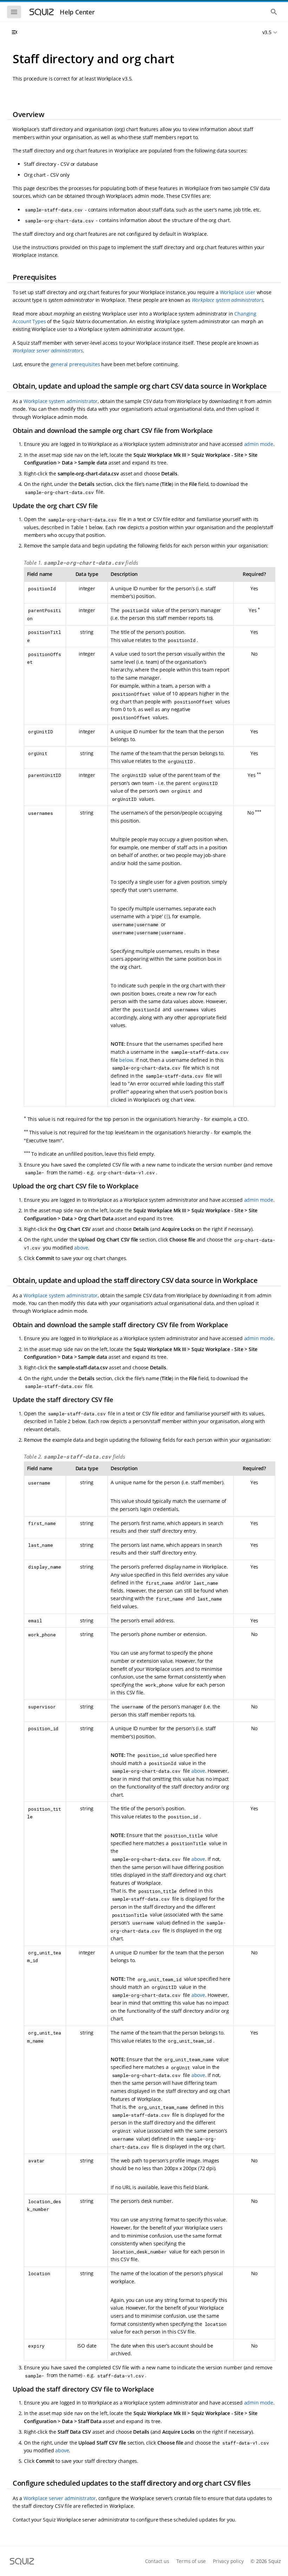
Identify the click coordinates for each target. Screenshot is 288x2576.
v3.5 (267, 32)
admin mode (259, 444)
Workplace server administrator (60, 2498)
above (81, 1248)
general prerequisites (75, 364)
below (126, 1060)
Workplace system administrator (61, 401)
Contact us (157, 2561)
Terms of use (191, 2561)
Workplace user (238, 292)
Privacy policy (228, 2561)
